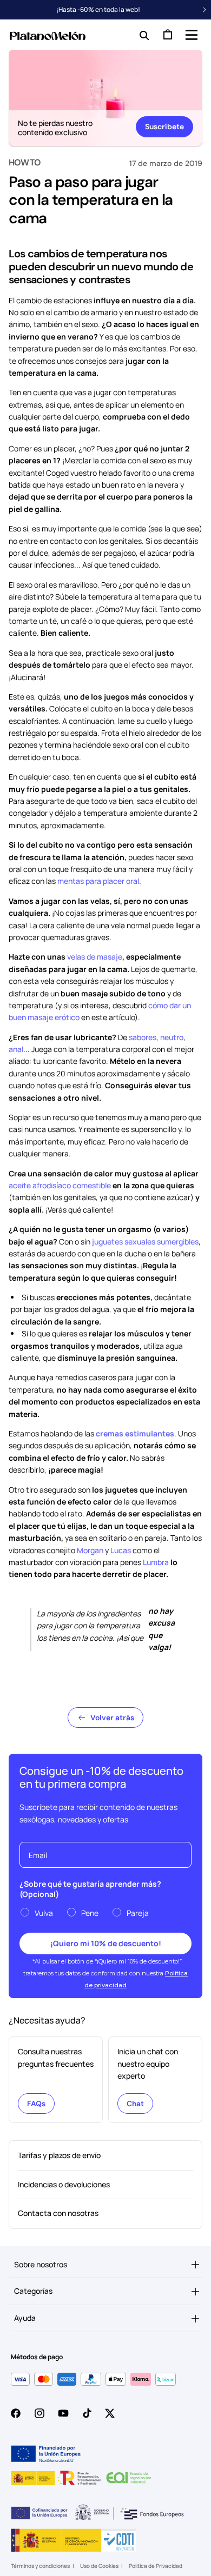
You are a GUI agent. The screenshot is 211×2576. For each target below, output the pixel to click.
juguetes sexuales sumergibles (145, 1242)
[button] (190, 35)
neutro (172, 1037)
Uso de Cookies (99, 2566)
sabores (143, 1037)
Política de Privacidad (156, 2566)
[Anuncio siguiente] (205, 10)
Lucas (121, 1550)
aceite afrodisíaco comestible (60, 1185)
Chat (135, 2104)
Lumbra (156, 1562)
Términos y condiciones (40, 2566)
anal (16, 1049)
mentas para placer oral (98, 881)
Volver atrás (112, 1718)
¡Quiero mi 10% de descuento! (106, 1943)
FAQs (36, 2104)
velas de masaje (95, 957)
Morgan (90, 1550)
